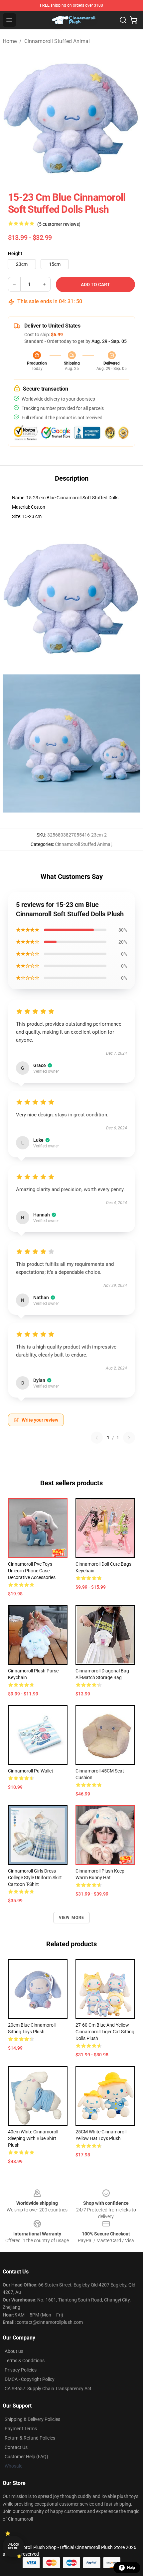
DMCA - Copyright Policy (30, 2379)
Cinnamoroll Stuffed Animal (57, 41)
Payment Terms (21, 2429)
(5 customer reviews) (59, 224)
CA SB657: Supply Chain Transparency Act (48, 2389)
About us (14, 2351)
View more (72, 1918)
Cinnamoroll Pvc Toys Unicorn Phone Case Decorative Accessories (32, 1571)
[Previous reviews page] (97, 1438)
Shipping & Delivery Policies (32, 2419)
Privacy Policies (21, 2370)
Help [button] (131, 2568)
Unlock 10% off (13, 2546)
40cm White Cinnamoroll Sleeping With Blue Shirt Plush (33, 2138)
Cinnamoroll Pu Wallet (31, 1771)
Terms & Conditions (25, 2361)
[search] (123, 20)
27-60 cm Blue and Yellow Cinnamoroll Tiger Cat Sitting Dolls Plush (105, 2032)
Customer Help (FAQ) (26, 2457)
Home (10, 41)
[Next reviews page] (129, 1438)
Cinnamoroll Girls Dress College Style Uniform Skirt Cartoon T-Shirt (35, 1878)
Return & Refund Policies (30, 2438)
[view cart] (134, 20)
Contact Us (16, 2447)
